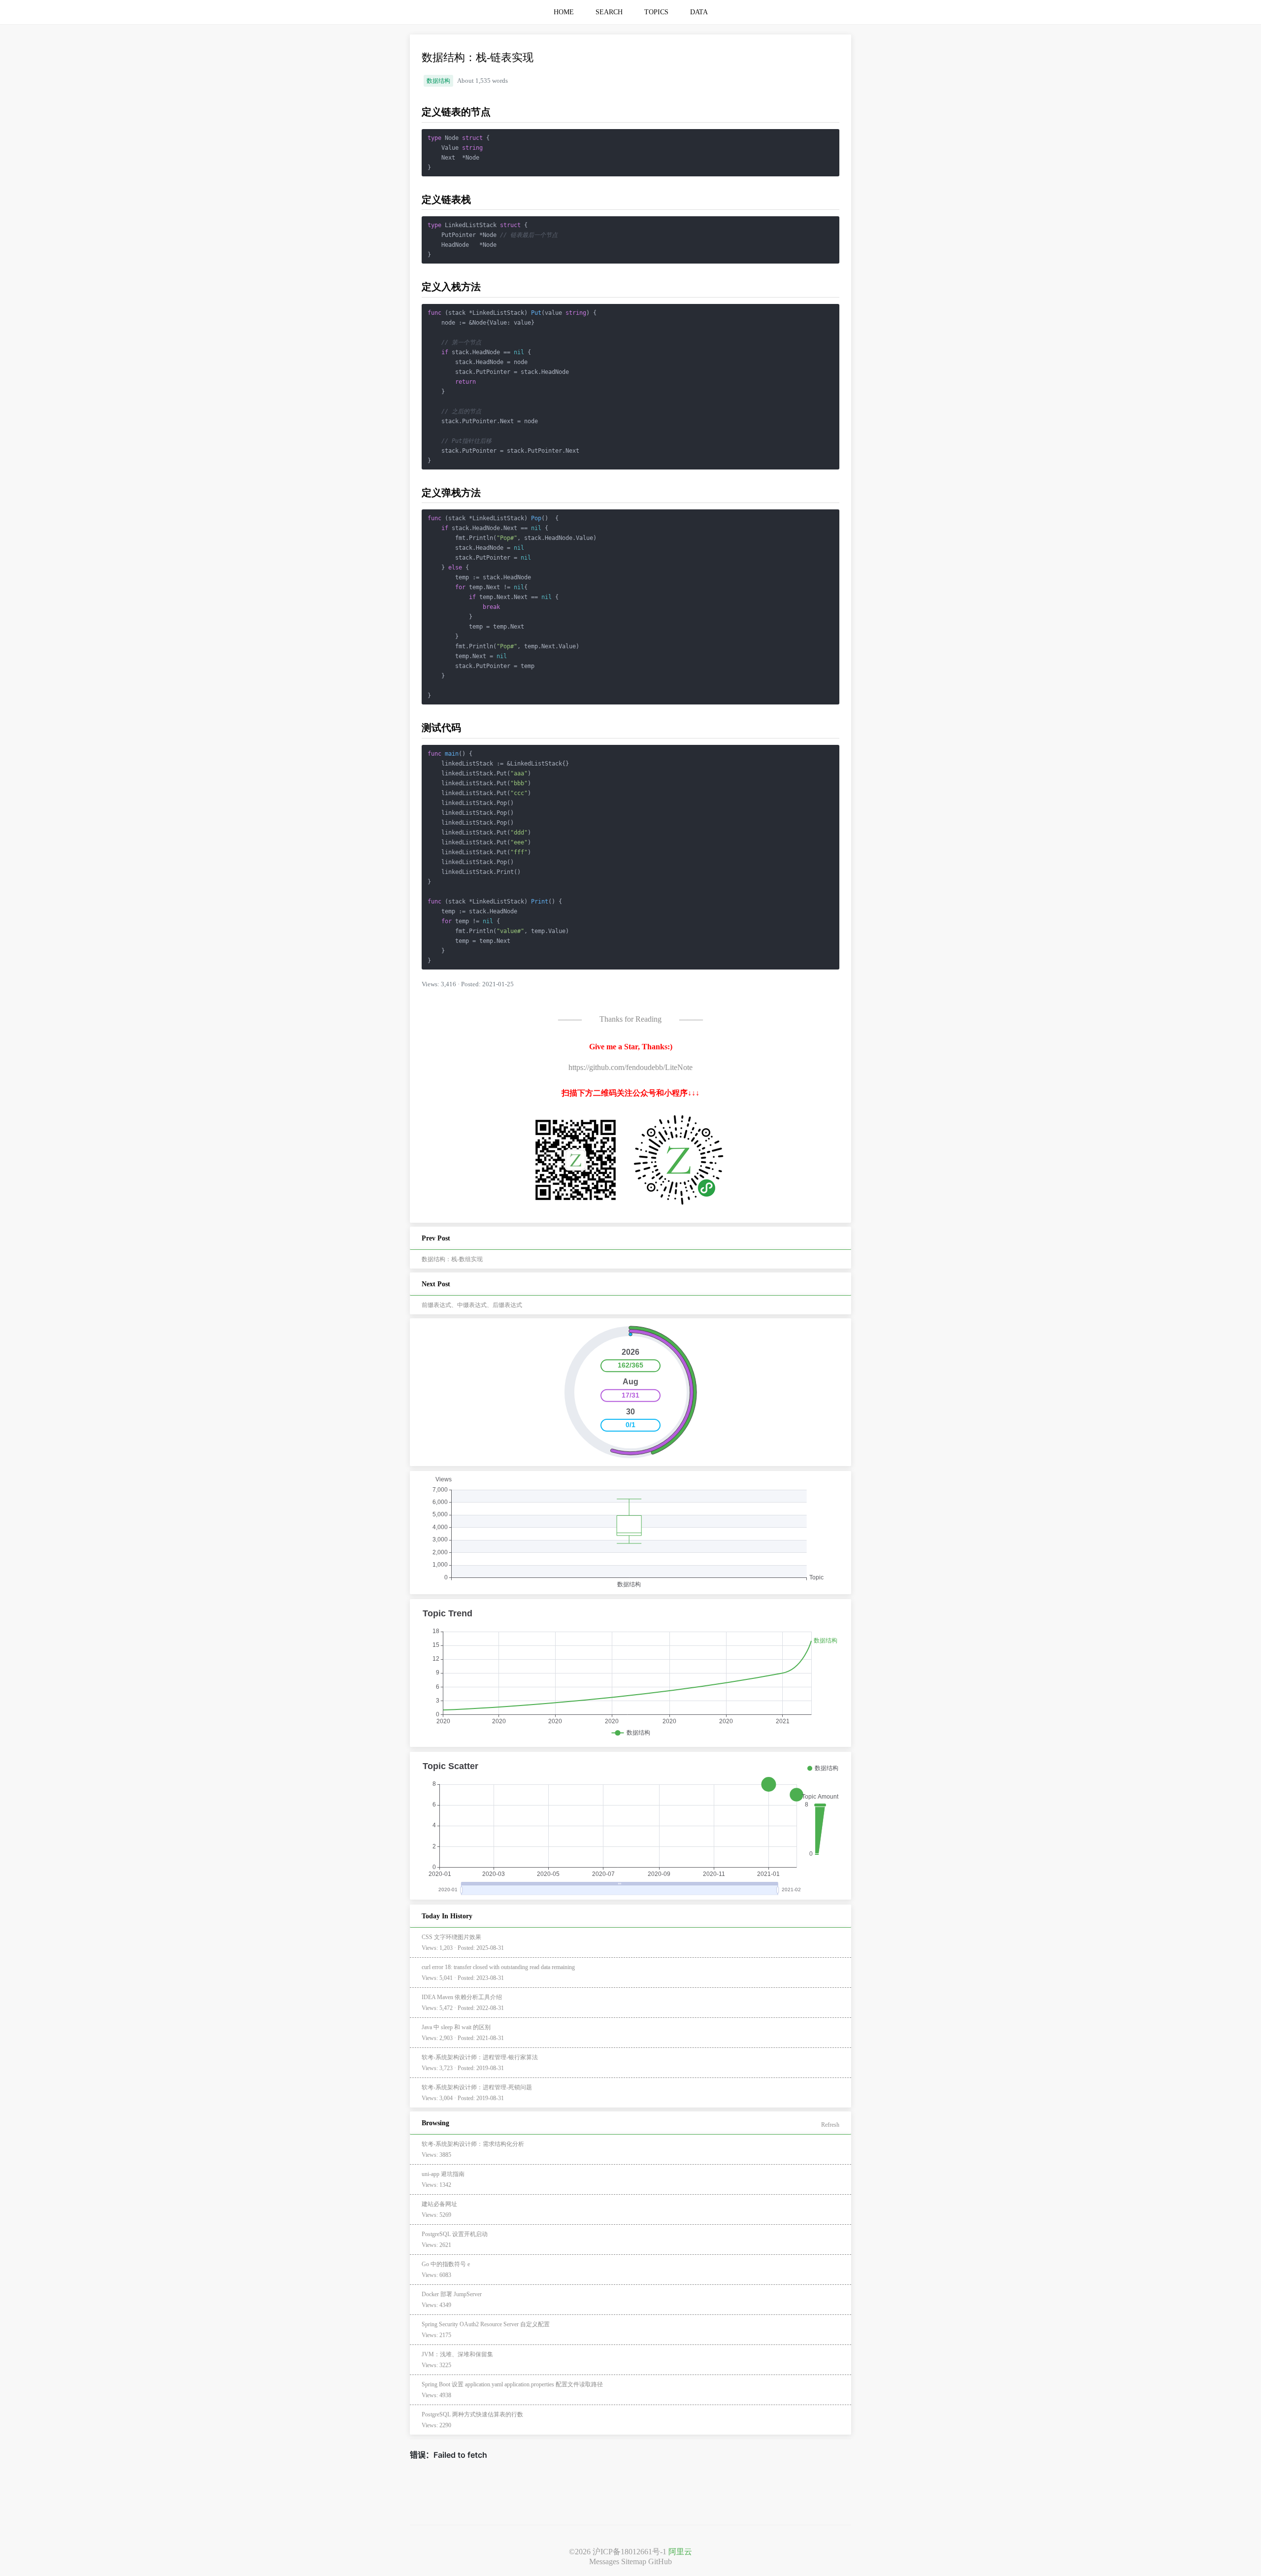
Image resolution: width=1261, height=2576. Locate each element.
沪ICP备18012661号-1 (630, 2552)
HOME (564, 12)
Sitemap (634, 2561)
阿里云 (680, 2552)
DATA (699, 12)
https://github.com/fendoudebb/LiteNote (630, 1067)
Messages (604, 2561)
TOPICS (656, 12)
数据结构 (438, 81)
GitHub (660, 2561)
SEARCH (609, 12)
